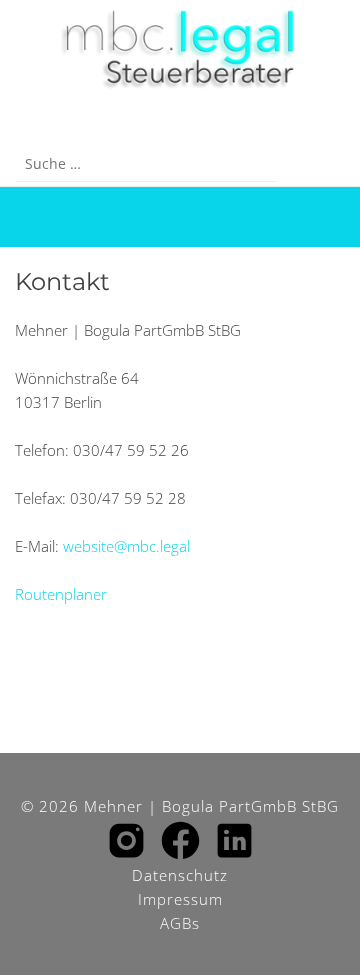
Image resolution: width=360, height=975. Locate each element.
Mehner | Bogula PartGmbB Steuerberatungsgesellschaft (180, 50)
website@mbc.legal (126, 546)
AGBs (180, 923)
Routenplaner (61, 594)
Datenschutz (180, 875)
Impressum (180, 899)
